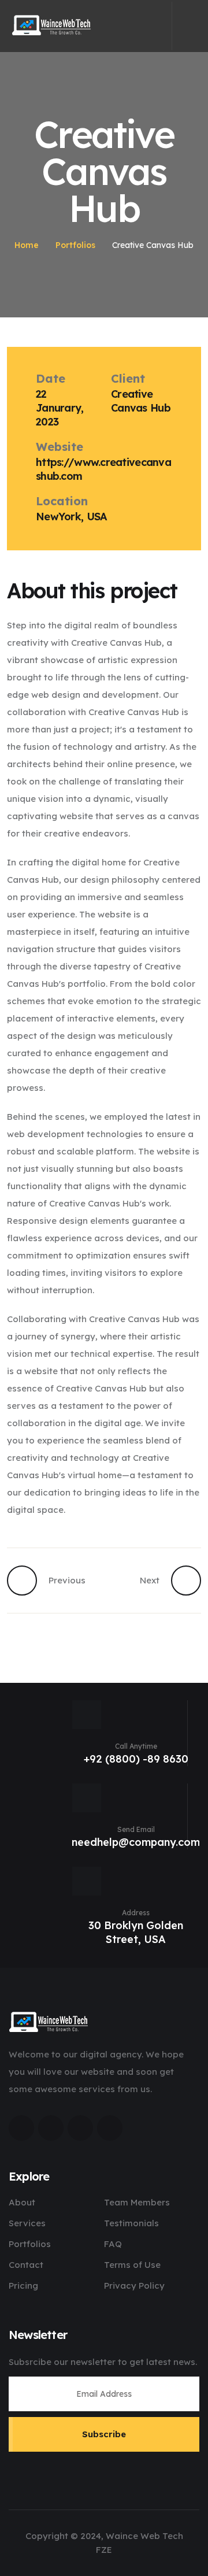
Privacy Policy (134, 2286)
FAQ (113, 2244)
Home (27, 245)
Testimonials (131, 2223)
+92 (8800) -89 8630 (136, 1759)
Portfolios (75, 245)
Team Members (137, 2202)
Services (27, 2223)
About (22, 2202)
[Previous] (28, 1581)
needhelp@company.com (136, 1842)
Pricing (23, 2286)
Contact (26, 2265)
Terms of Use (132, 2265)
